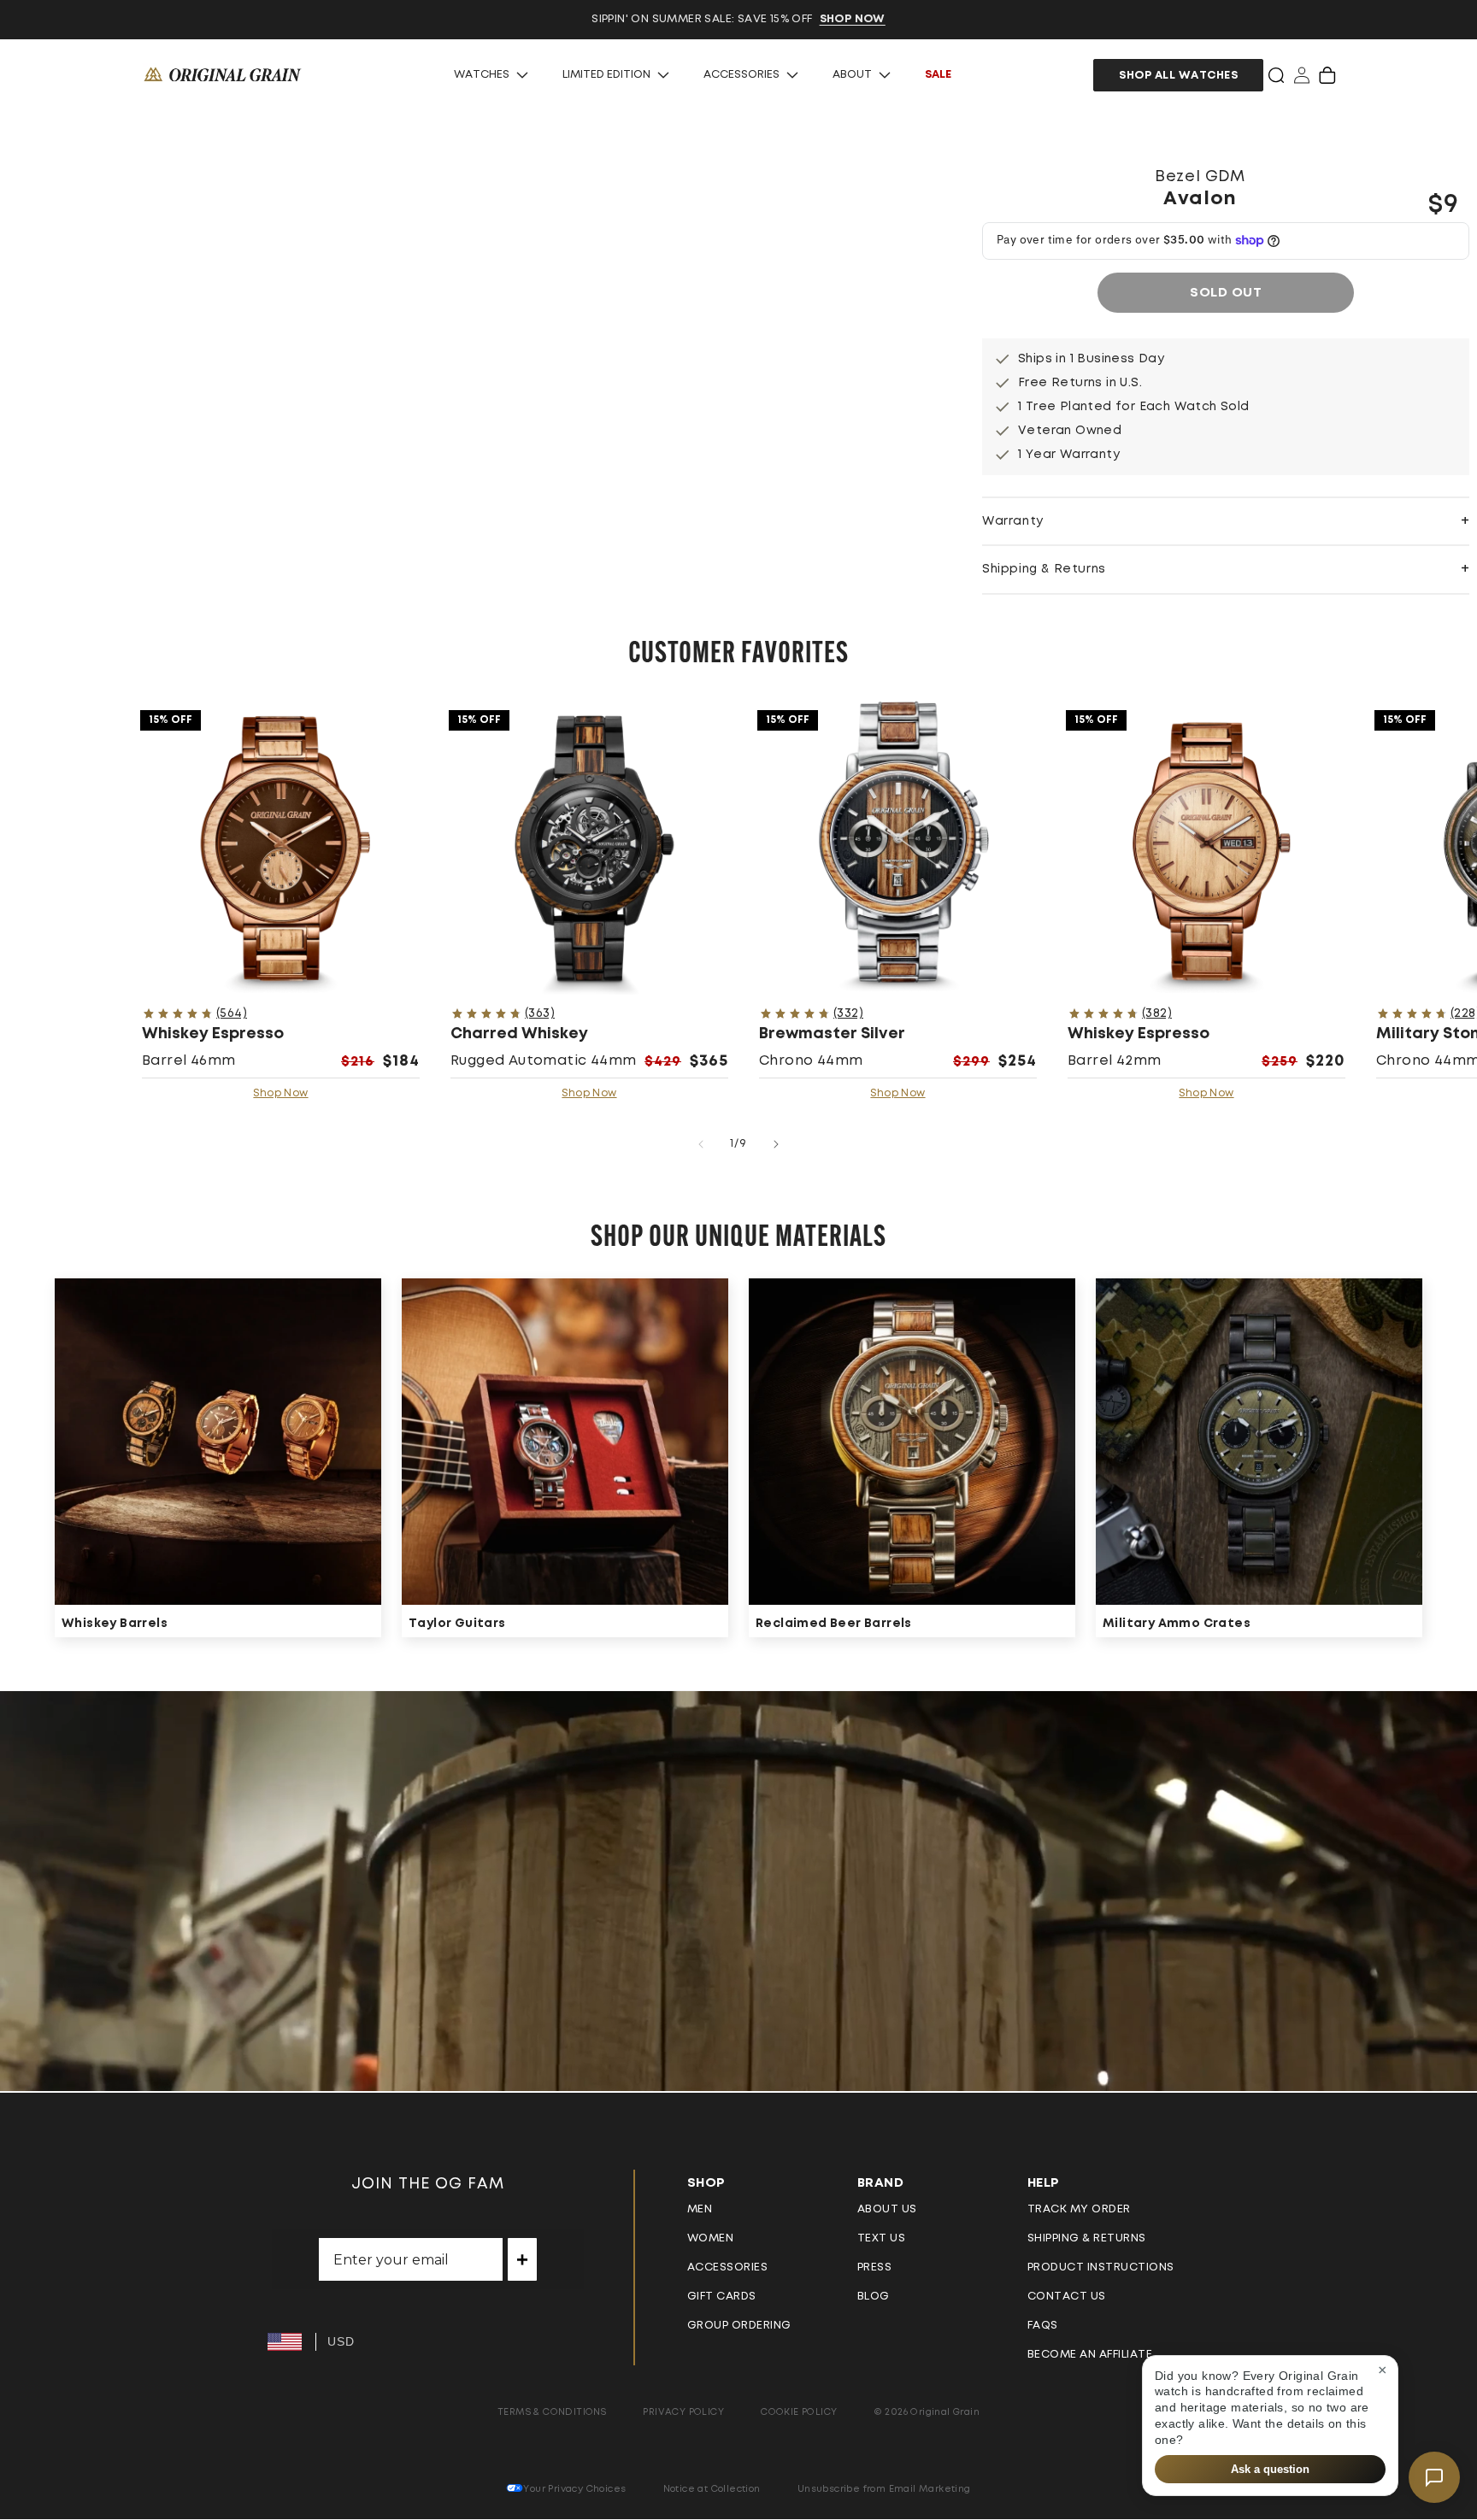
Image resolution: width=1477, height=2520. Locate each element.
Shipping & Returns (1087, 2238)
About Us (887, 2209)
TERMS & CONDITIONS (552, 2412)
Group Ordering (739, 2326)
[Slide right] (776, 1144)
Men (700, 2209)
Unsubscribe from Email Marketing (884, 2489)
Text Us (882, 2238)
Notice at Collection (712, 2489)
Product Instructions (1101, 2267)
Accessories (741, 75)
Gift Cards (722, 2297)
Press (875, 2267)
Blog (874, 2297)
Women (711, 2238)
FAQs (1043, 2326)
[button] (1276, 75)
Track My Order (1079, 2209)
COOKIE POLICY (799, 2412)
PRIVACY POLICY (683, 2412)
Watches (482, 75)
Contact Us (1067, 2297)
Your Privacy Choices (574, 2489)
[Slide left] (701, 1144)
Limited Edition (606, 75)
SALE (938, 75)
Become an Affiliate (1090, 2355)
